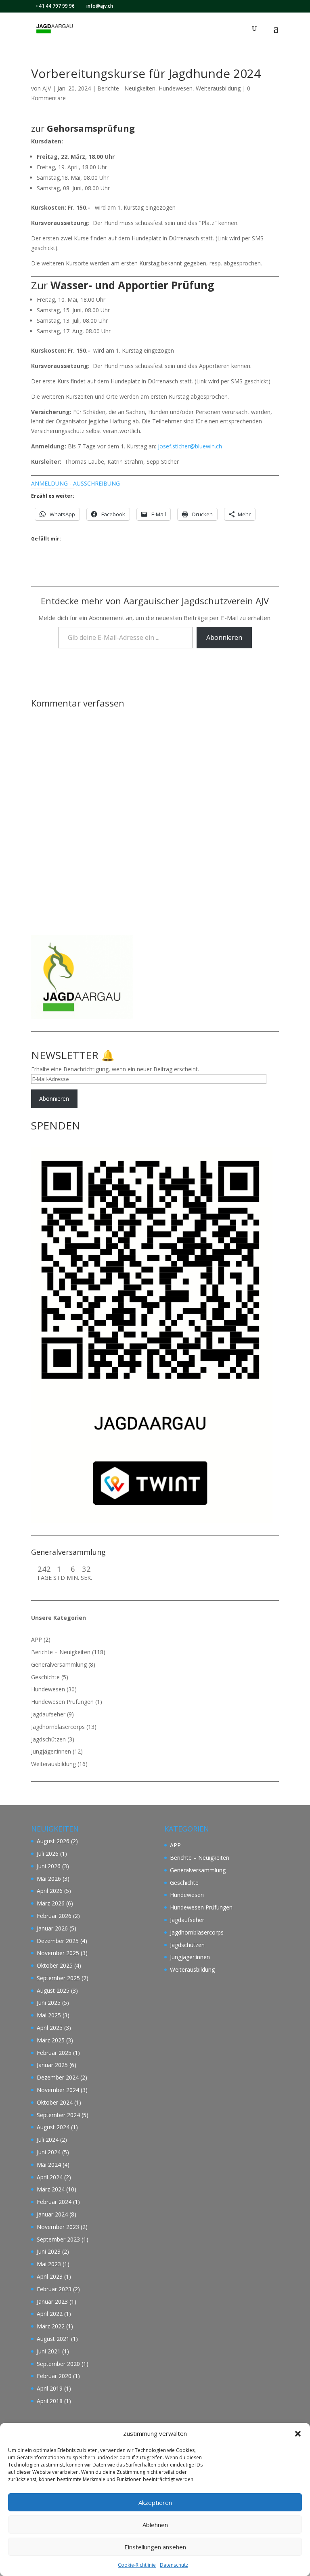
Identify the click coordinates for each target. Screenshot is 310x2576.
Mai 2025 (49, 2015)
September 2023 (58, 2239)
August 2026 (53, 1841)
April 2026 (50, 1891)
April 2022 (50, 2314)
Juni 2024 (49, 2152)
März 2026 (51, 1903)
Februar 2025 (54, 2053)
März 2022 (51, 2326)
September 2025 (58, 1978)
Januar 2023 (52, 2302)
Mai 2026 (49, 1879)
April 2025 (50, 2028)
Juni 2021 (49, 2351)
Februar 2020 (54, 2376)
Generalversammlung (59, 1664)
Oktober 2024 (55, 2102)
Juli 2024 (48, 2140)
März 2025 (51, 2040)
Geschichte (45, 1677)
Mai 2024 (49, 2165)
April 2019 (50, 2388)
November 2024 (58, 2090)
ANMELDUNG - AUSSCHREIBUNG (75, 483)
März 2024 (51, 2189)
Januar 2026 (52, 1928)
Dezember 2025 (58, 1941)
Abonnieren (224, 637)
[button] (298, 2434)
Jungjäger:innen (51, 1751)
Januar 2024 (52, 2214)
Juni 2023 (49, 2251)
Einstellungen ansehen (155, 2547)
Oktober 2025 (55, 1965)
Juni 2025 (49, 2003)
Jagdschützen (48, 1739)
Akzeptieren (155, 2502)
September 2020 (58, 2364)
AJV (47, 88)
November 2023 (58, 2227)
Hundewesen (176, 88)
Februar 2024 (54, 2202)
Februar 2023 (54, 2289)
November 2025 (58, 1953)
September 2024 (58, 2115)
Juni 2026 (49, 1866)
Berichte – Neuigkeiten (61, 1652)
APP (37, 1639)
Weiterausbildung (218, 88)
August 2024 (53, 2127)
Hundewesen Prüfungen (62, 1702)
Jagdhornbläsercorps (58, 1727)
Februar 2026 (54, 1916)
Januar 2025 (52, 2065)
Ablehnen (155, 2525)
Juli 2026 (48, 1854)
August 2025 (53, 1990)
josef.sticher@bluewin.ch (190, 446)
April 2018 (50, 2401)
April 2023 (50, 2276)
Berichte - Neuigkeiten (126, 88)
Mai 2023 (49, 2264)
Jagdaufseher (48, 1714)
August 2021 (53, 2339)
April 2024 (50, 2177)
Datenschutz (174, 2565)
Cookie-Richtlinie (137, 2565)
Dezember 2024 (58, 2077)
